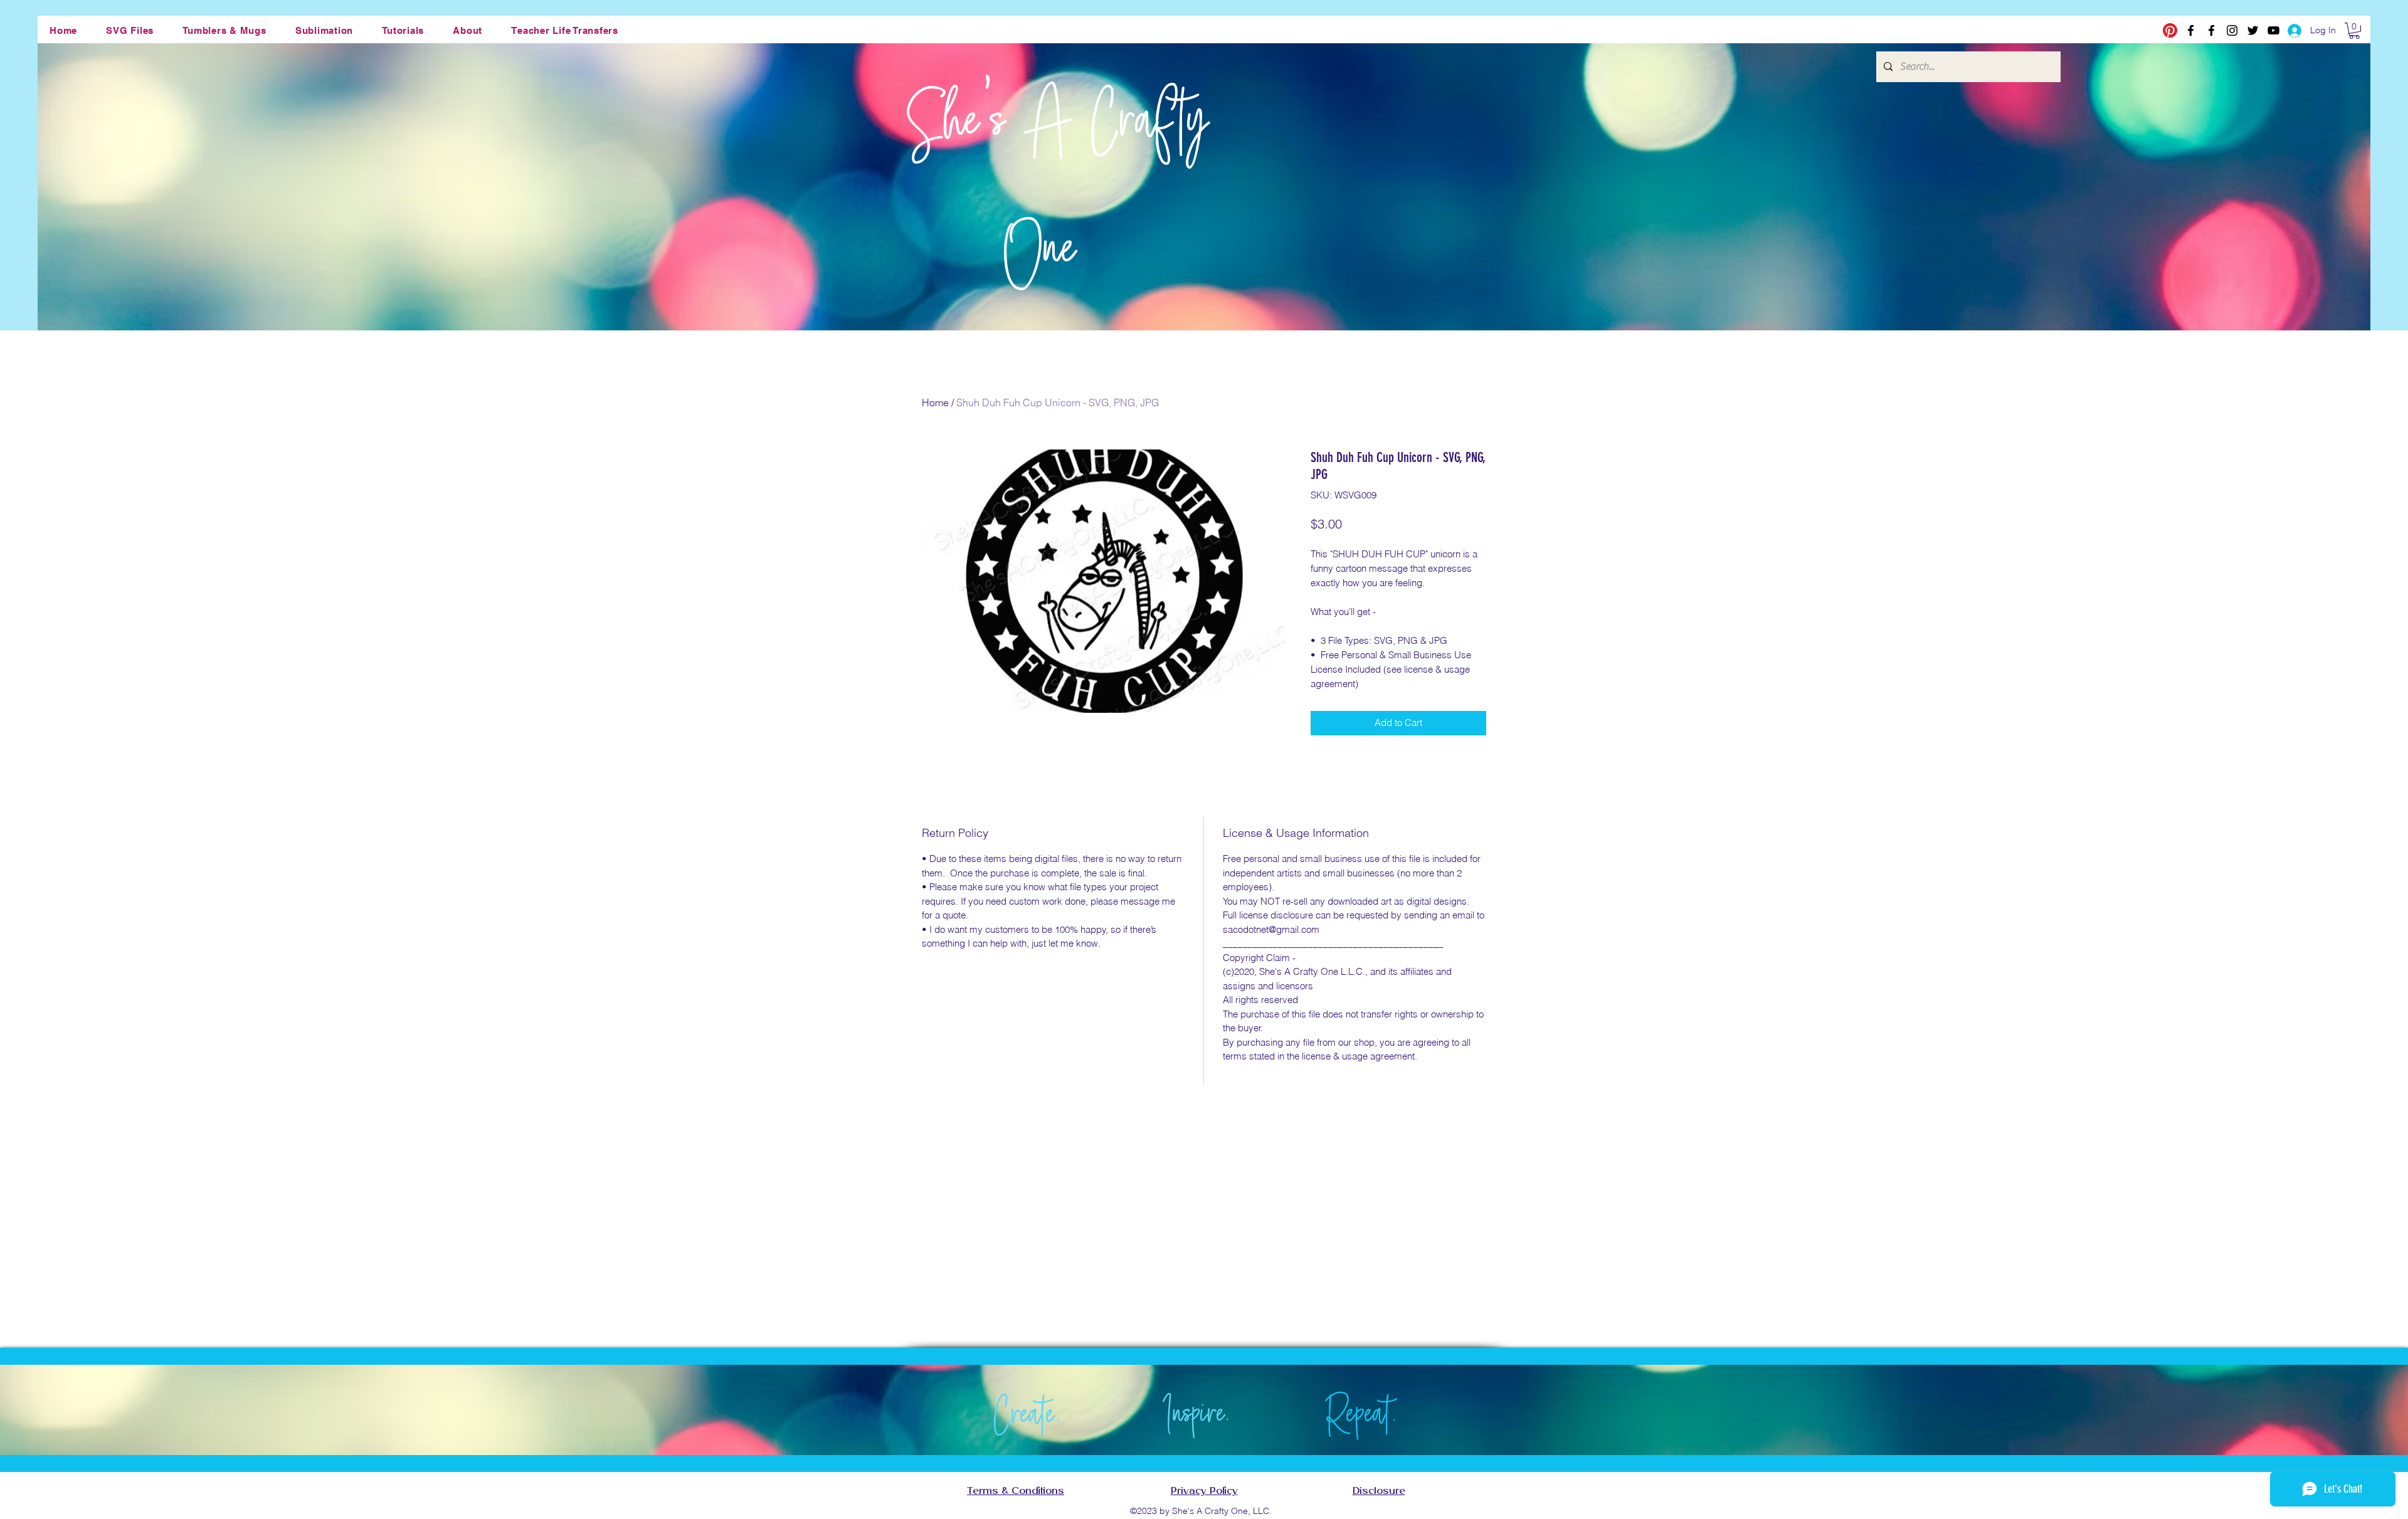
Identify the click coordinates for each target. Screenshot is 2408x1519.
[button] (130, 30)
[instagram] (2232, 30)
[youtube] (2273, 30)
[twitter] (2253, 30)
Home (935, 402)
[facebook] (2191, 30)
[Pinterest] (2170, 30)
